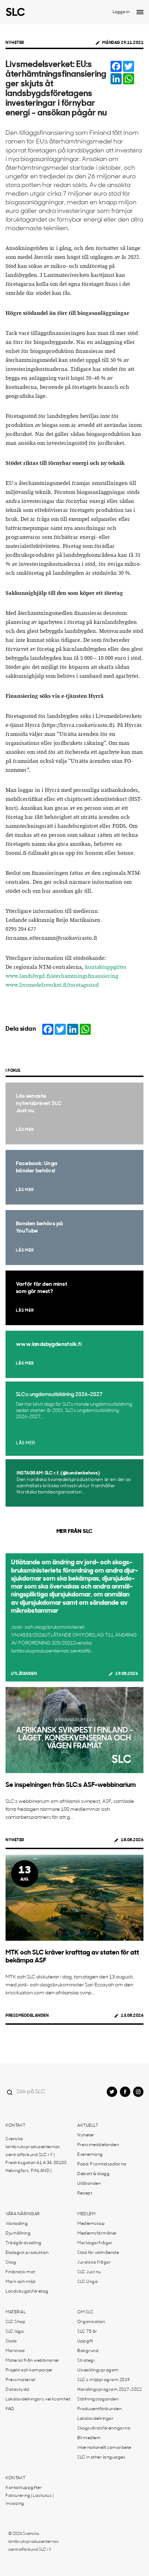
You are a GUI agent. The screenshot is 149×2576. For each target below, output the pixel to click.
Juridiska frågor (94, 2263)
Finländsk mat (20, 2272)
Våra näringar (23, 2214)
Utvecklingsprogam (98, 2370)
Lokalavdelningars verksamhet (38, 2399)
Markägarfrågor (95, 2243)
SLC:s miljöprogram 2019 (104, 2380)
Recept (85, 2193)
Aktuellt (88, 2126)
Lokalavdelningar (95, 2419)
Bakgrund (88, 2351)
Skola (11, 2341)
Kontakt (16, 2126)
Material (16, 2312)
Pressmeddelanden (27, 2016)
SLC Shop (15, 2322)
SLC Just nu (89, 2272)
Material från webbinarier (33, 2361)
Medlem (86, 2214)
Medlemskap (91, 2224)
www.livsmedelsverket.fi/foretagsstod (52, 985)
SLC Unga (87, 2282)
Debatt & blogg (93, 2174)
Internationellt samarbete (104, 2448)
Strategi (86, 2361)
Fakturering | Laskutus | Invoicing (29, 2500)
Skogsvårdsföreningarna (104, 2428)
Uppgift (85, 2341)
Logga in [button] (121, 12)
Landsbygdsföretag (27, 2292)
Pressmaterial (20, 2380)
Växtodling (17, 2224)
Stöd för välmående (98, 2253)
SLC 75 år (87, 2332)
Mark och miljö (20, 2282)
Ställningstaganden (98, 2399)
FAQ (10, 2409)
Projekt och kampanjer (29, 2370)
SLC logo (15, 2332)
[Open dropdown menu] (140, 12)
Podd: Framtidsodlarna (102, 2164)
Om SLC (85, 2312)
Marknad (15, 2351)
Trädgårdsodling (24, 2243)
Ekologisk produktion (27, 2253)
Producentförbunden (99, 2409)
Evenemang (90, 2155)
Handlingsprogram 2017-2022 (109, 2390)
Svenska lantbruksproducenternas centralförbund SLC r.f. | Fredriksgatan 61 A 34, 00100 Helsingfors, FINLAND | (36, 2155)
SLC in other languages (101, 2457)
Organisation (91, 2322)
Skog (11, 2263)
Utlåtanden (24, 1674)
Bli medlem (89, 2438)
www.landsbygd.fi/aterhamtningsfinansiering (62, 976)
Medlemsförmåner (97, 2233)
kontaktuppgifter (106, 967)
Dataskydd (17, 2390)
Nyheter (15, 43)
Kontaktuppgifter (24, 2488)
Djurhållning (18, 2233)
